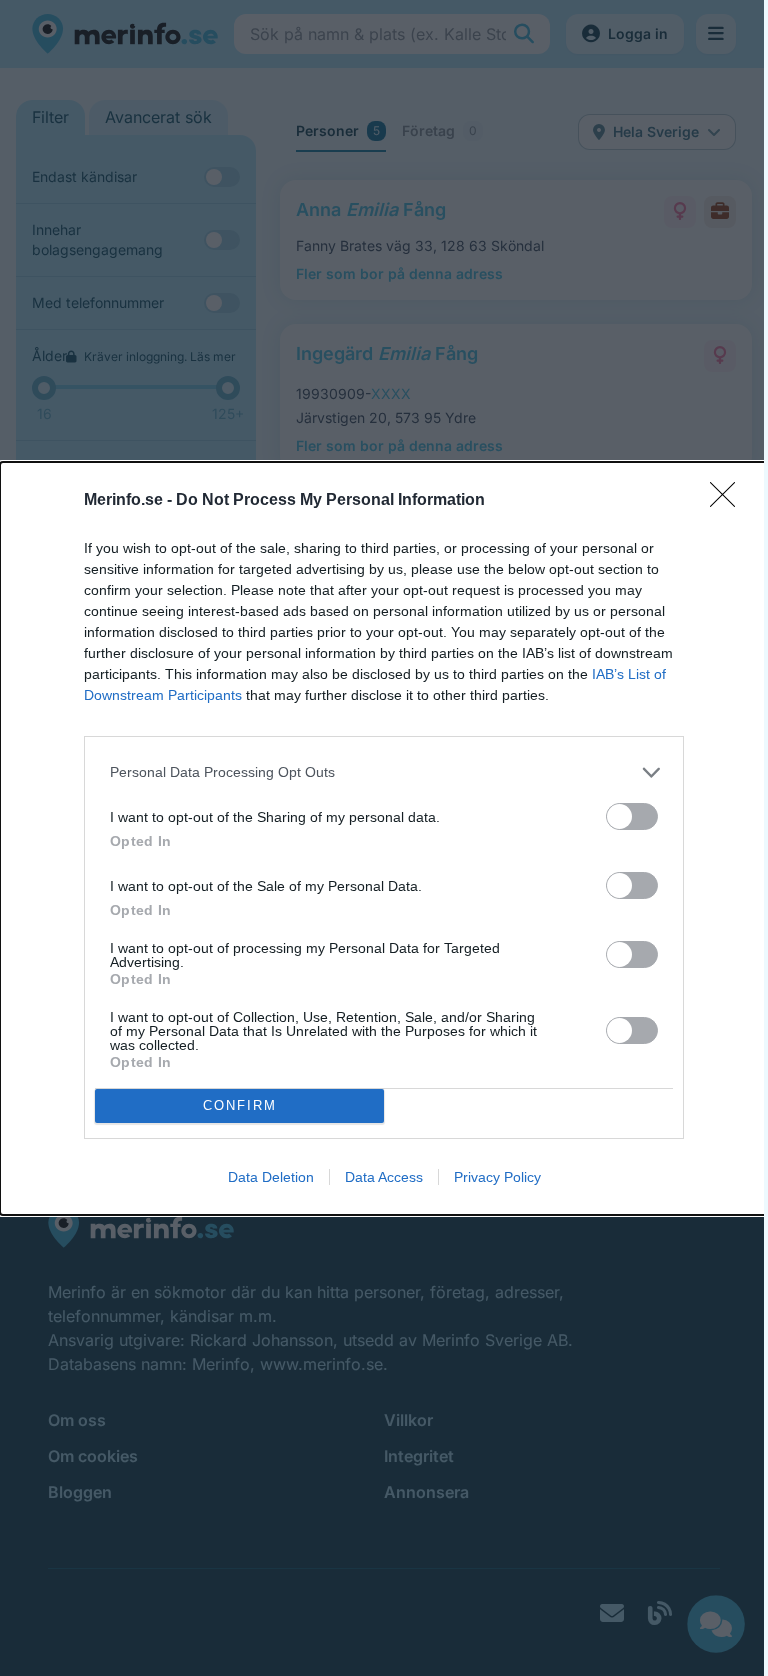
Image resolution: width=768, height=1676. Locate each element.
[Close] (729, 501)
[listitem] (384, 772)
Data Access (384, 1177)
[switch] (632, 816)
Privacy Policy (497, 1177)
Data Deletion (271, 1177)
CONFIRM (240, 1105)
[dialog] (384, 838)
